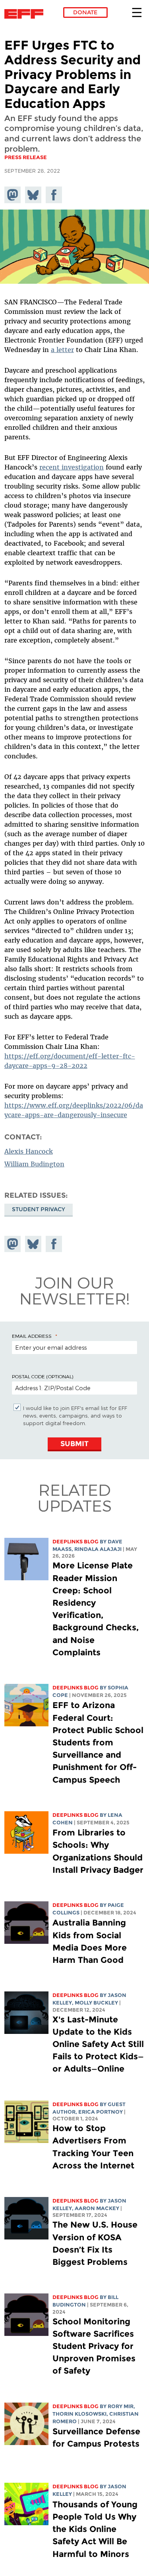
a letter (62, 350)
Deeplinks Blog (75, 1542)
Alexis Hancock (29, 1151)
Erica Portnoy (101, 2112)
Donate (85, 12)
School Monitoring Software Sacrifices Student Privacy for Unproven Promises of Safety (94, 2346)
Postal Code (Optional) (43, 1376)
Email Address (32, 1336)
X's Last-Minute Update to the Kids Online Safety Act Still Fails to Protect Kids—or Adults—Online (98, 2044)
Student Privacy (39, 1209)
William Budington (34, 1164)
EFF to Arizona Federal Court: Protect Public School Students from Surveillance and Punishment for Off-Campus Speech (98, 1742)
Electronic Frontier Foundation (26, 14)
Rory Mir (121, 2406)
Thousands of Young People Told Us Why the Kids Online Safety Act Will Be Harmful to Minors (95, 2529)
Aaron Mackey (97, 2208)
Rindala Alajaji (98, 1549)
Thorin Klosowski (79, 2414)
